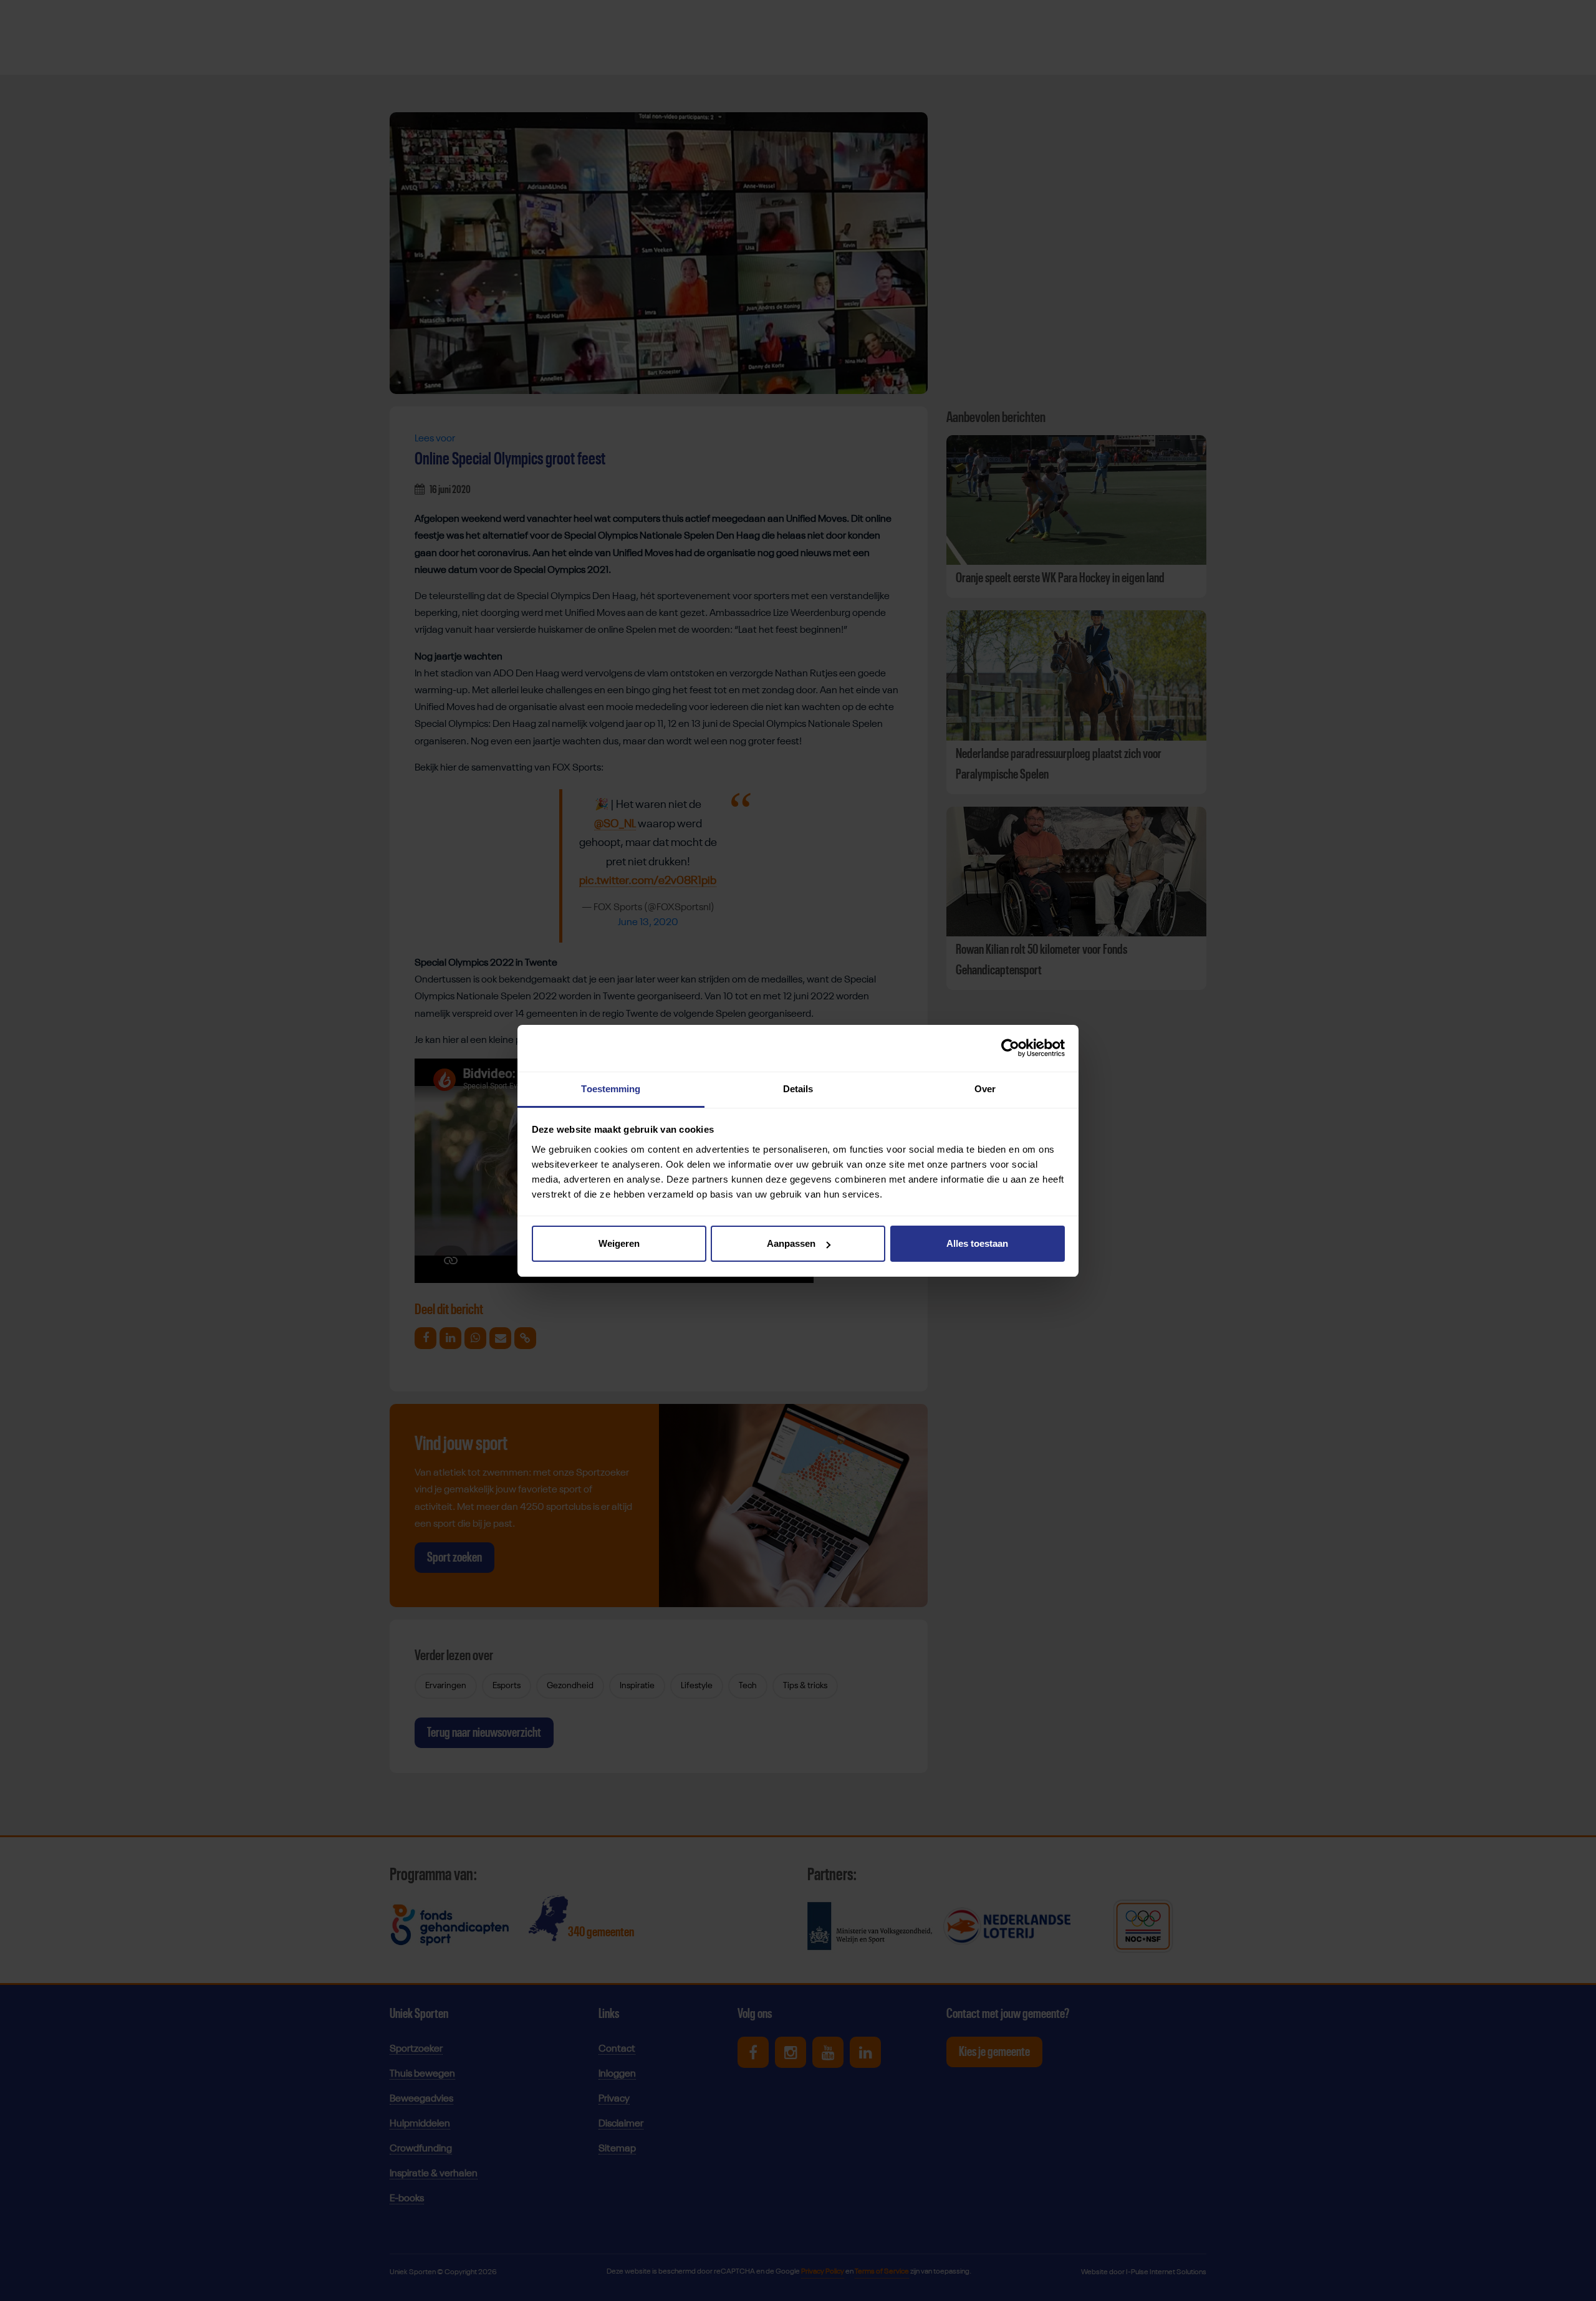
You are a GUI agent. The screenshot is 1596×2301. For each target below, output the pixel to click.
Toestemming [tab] (611, 1089)
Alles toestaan (977, 1243)
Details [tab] (798, 1089)
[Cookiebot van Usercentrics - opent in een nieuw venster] (1010, 1048)
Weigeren (619, 1243)
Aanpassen (791, 1243)
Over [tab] (985, 1089)
